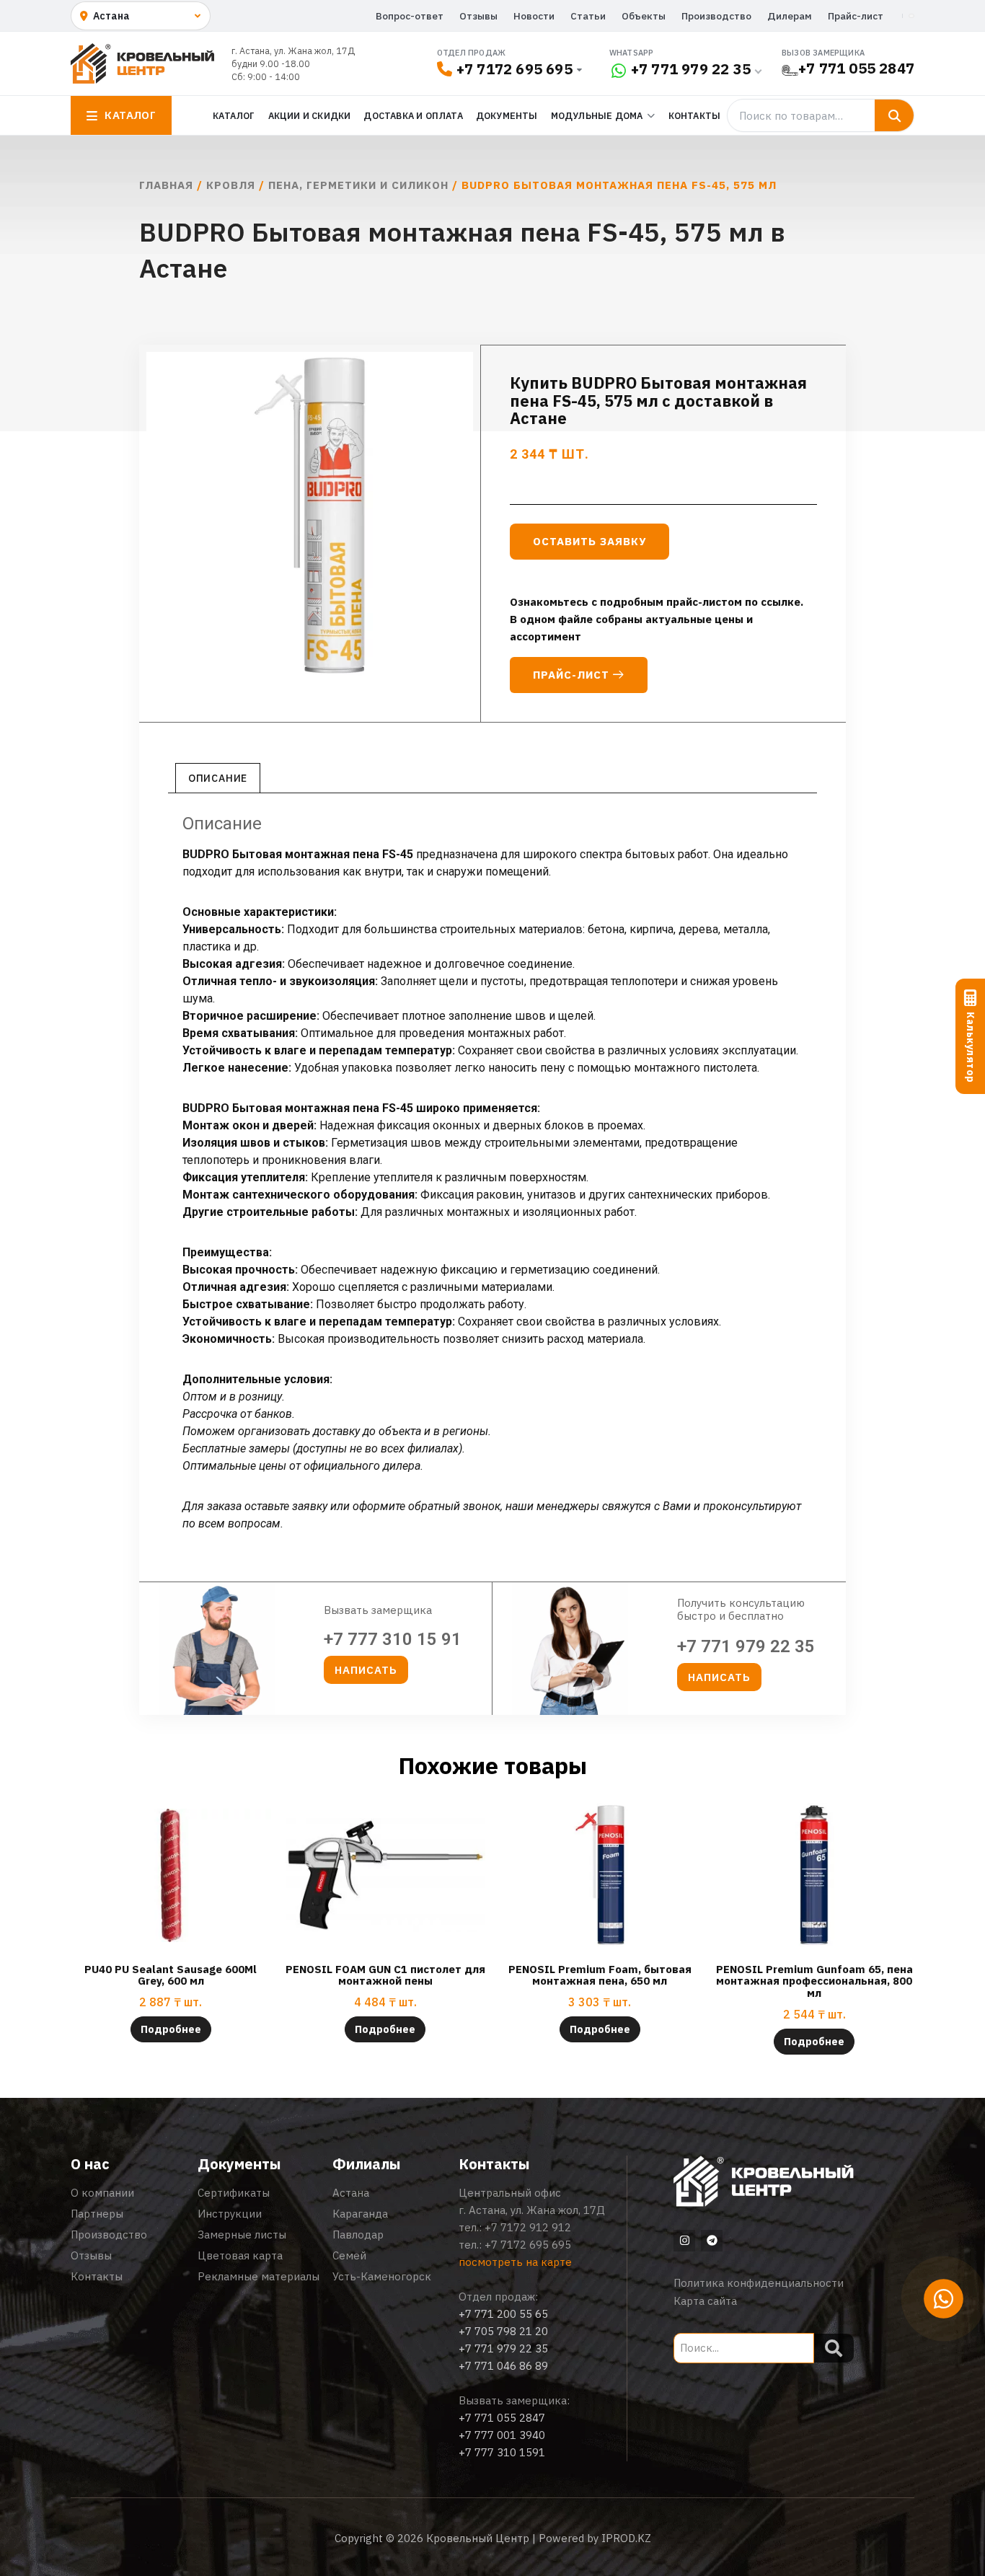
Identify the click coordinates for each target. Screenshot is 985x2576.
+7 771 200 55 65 (503, 2314)
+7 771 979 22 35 (691, 69)
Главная (166, 185)
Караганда (360, 2214)
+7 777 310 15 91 (393, 1639)
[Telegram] (712, 2241)
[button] (366, 1670)
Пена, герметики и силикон (358, 185)
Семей (349, 2255)
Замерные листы (242, 2235)
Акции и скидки (310, 115)
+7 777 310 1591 (502, 2452)
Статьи (588, 16)
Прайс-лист (856, 16)
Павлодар (358, 2235)
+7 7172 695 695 (514, 69)
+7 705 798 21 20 (503, 2331)
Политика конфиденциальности (759, 2283)
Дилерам (790, 16)
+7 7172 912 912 (528, 2227)
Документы (507, 115)
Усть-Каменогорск (382, 2276)
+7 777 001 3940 (502, 2435)
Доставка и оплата (413, 115)
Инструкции (230, 2214)
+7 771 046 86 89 (503, 2366)
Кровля (231, 185)
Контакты (695, 115)
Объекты (644, 16)
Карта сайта (705, 2301)
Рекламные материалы (259, 2276)
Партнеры (97, 2214)
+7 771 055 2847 (856, 68)
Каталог (234, 115)
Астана (351, 2193)
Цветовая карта (240, 2255)
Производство (716, 16)
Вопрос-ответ (410, 16)
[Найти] (894, 115)
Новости (534, 16)
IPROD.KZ (626, 2538)
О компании (102, 2193)
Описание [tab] (218, 778)
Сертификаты (234, 2193)
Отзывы (478, 16)
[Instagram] (684, 2241)
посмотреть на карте (515, 2262)
